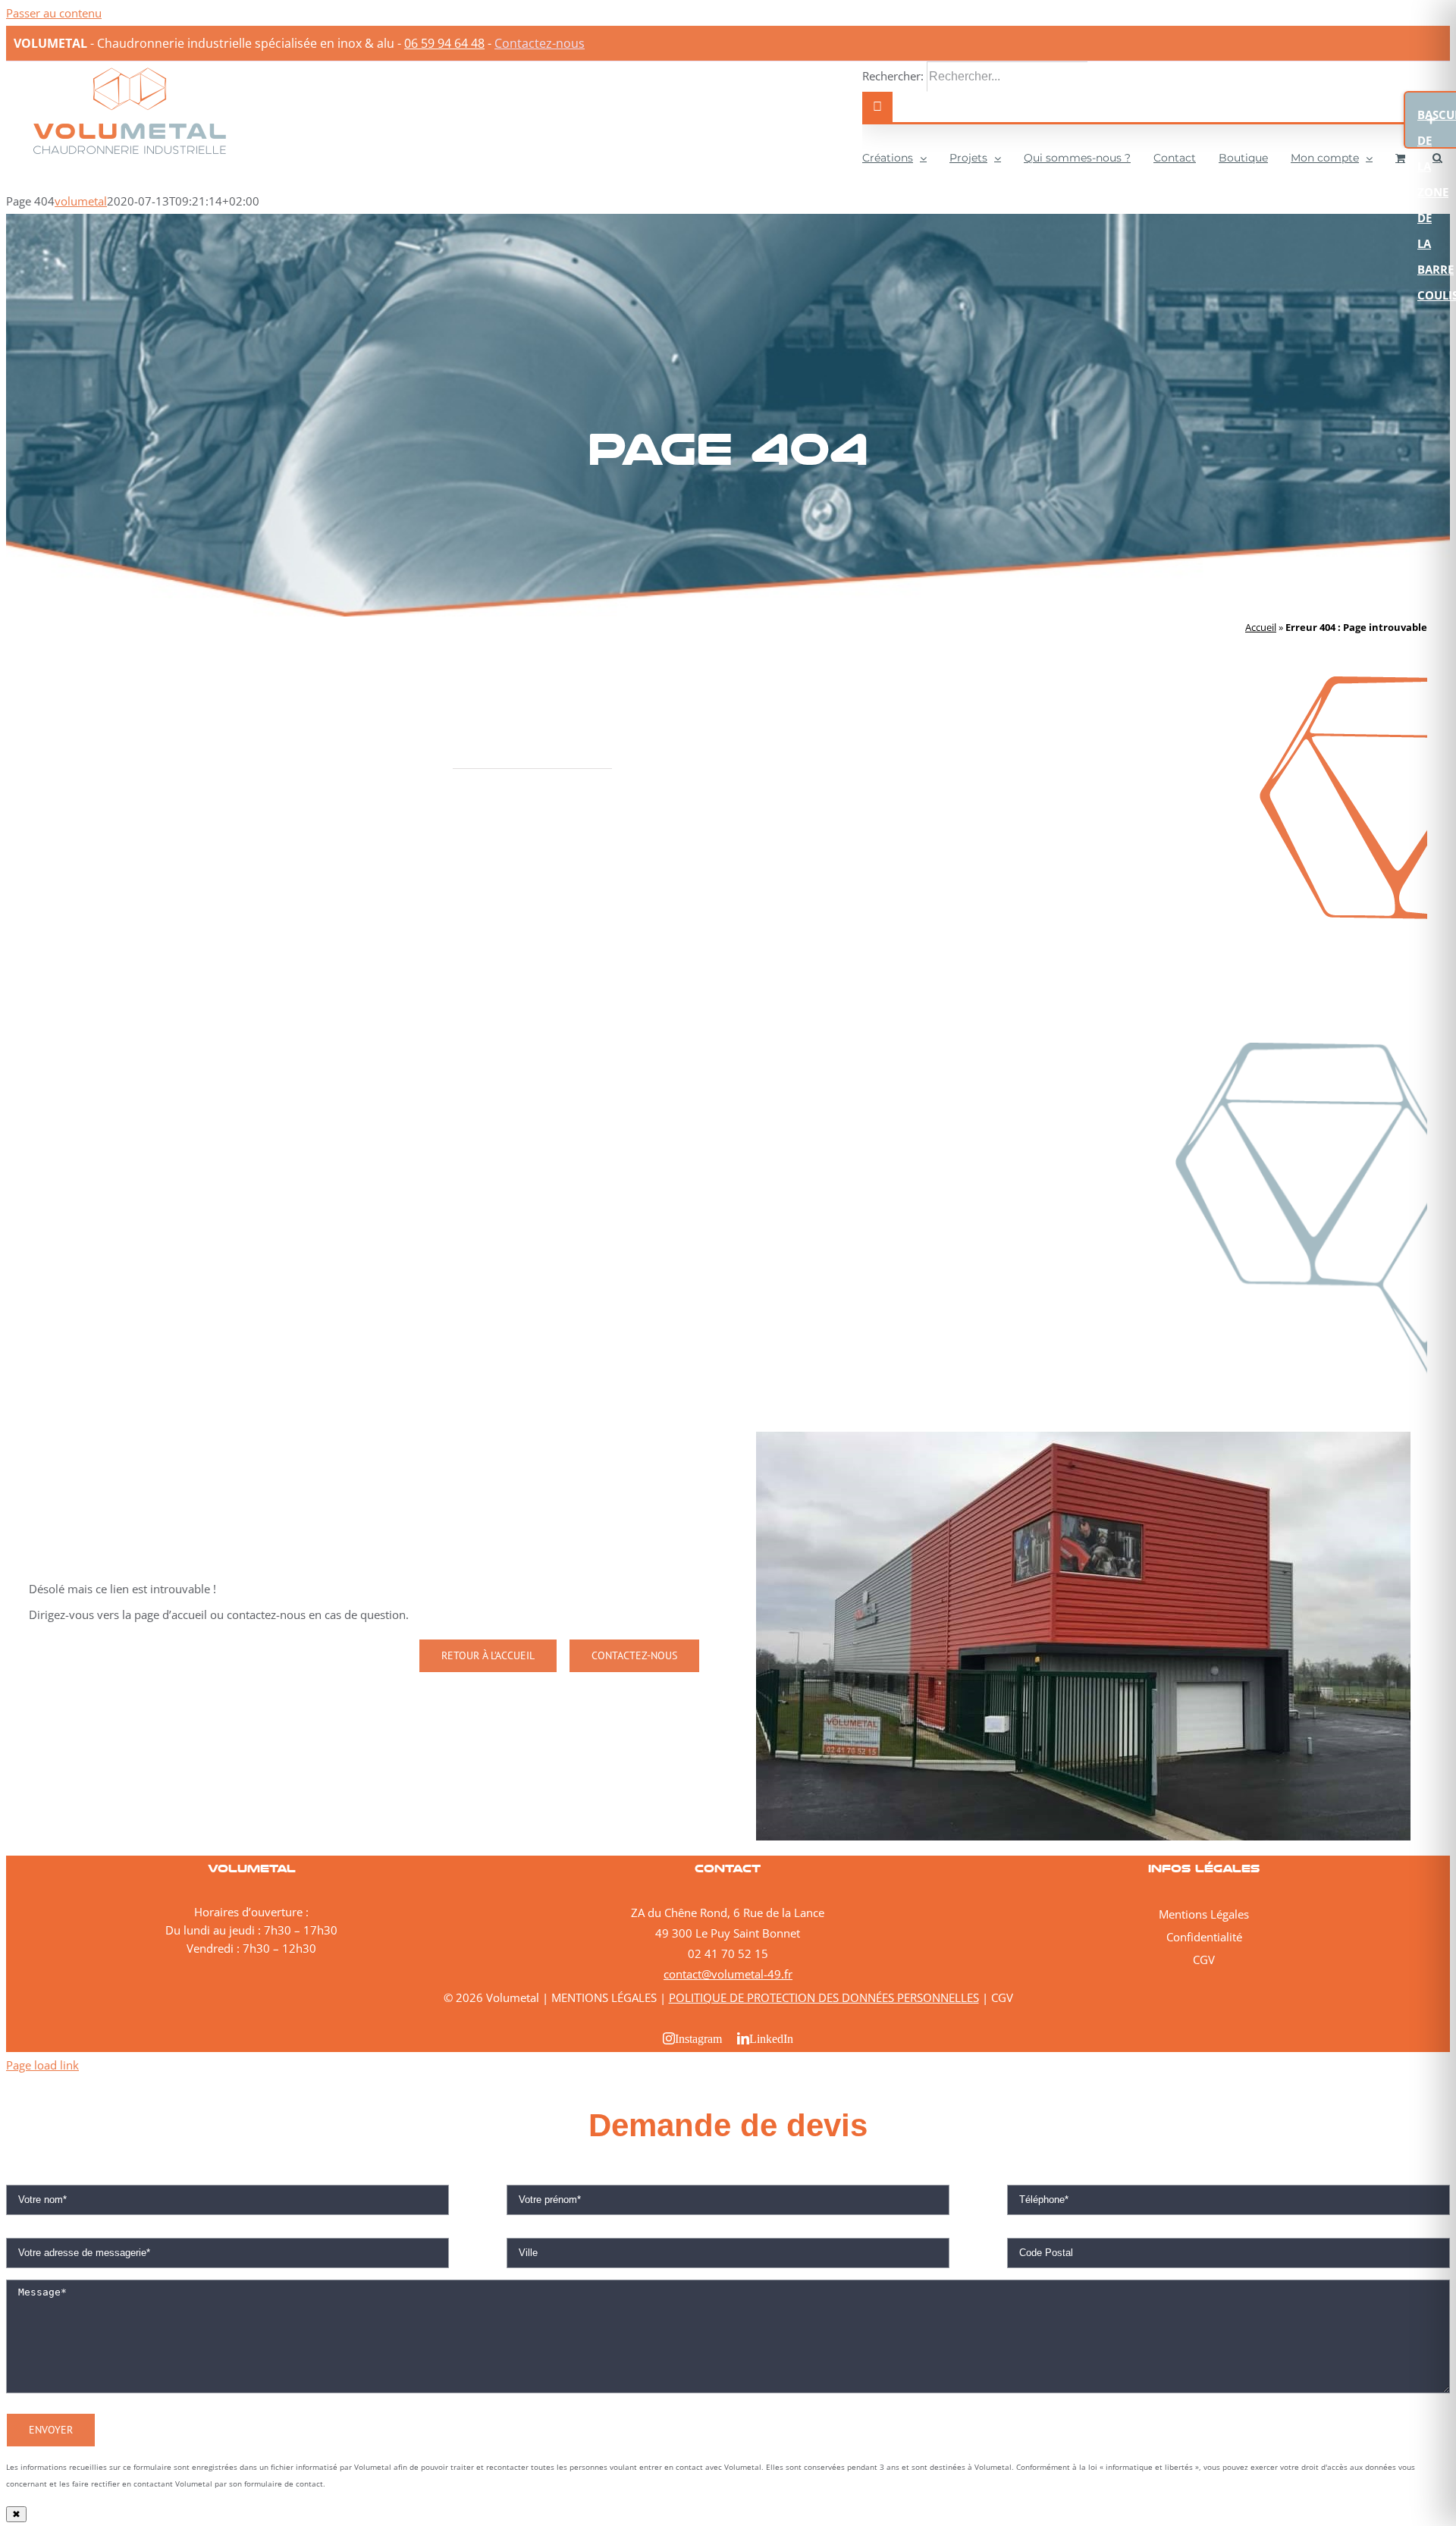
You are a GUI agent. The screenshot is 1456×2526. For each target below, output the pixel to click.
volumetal (81, 201)
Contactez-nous (540, 43)
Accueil (1261, 627)
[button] (1437, 156)
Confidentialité (1204, 1937)
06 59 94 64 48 (444, 43)
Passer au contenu (54, 13)
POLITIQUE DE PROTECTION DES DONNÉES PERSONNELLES (824, 1997)
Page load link (42, 2065)
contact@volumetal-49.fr (728, 1974)
